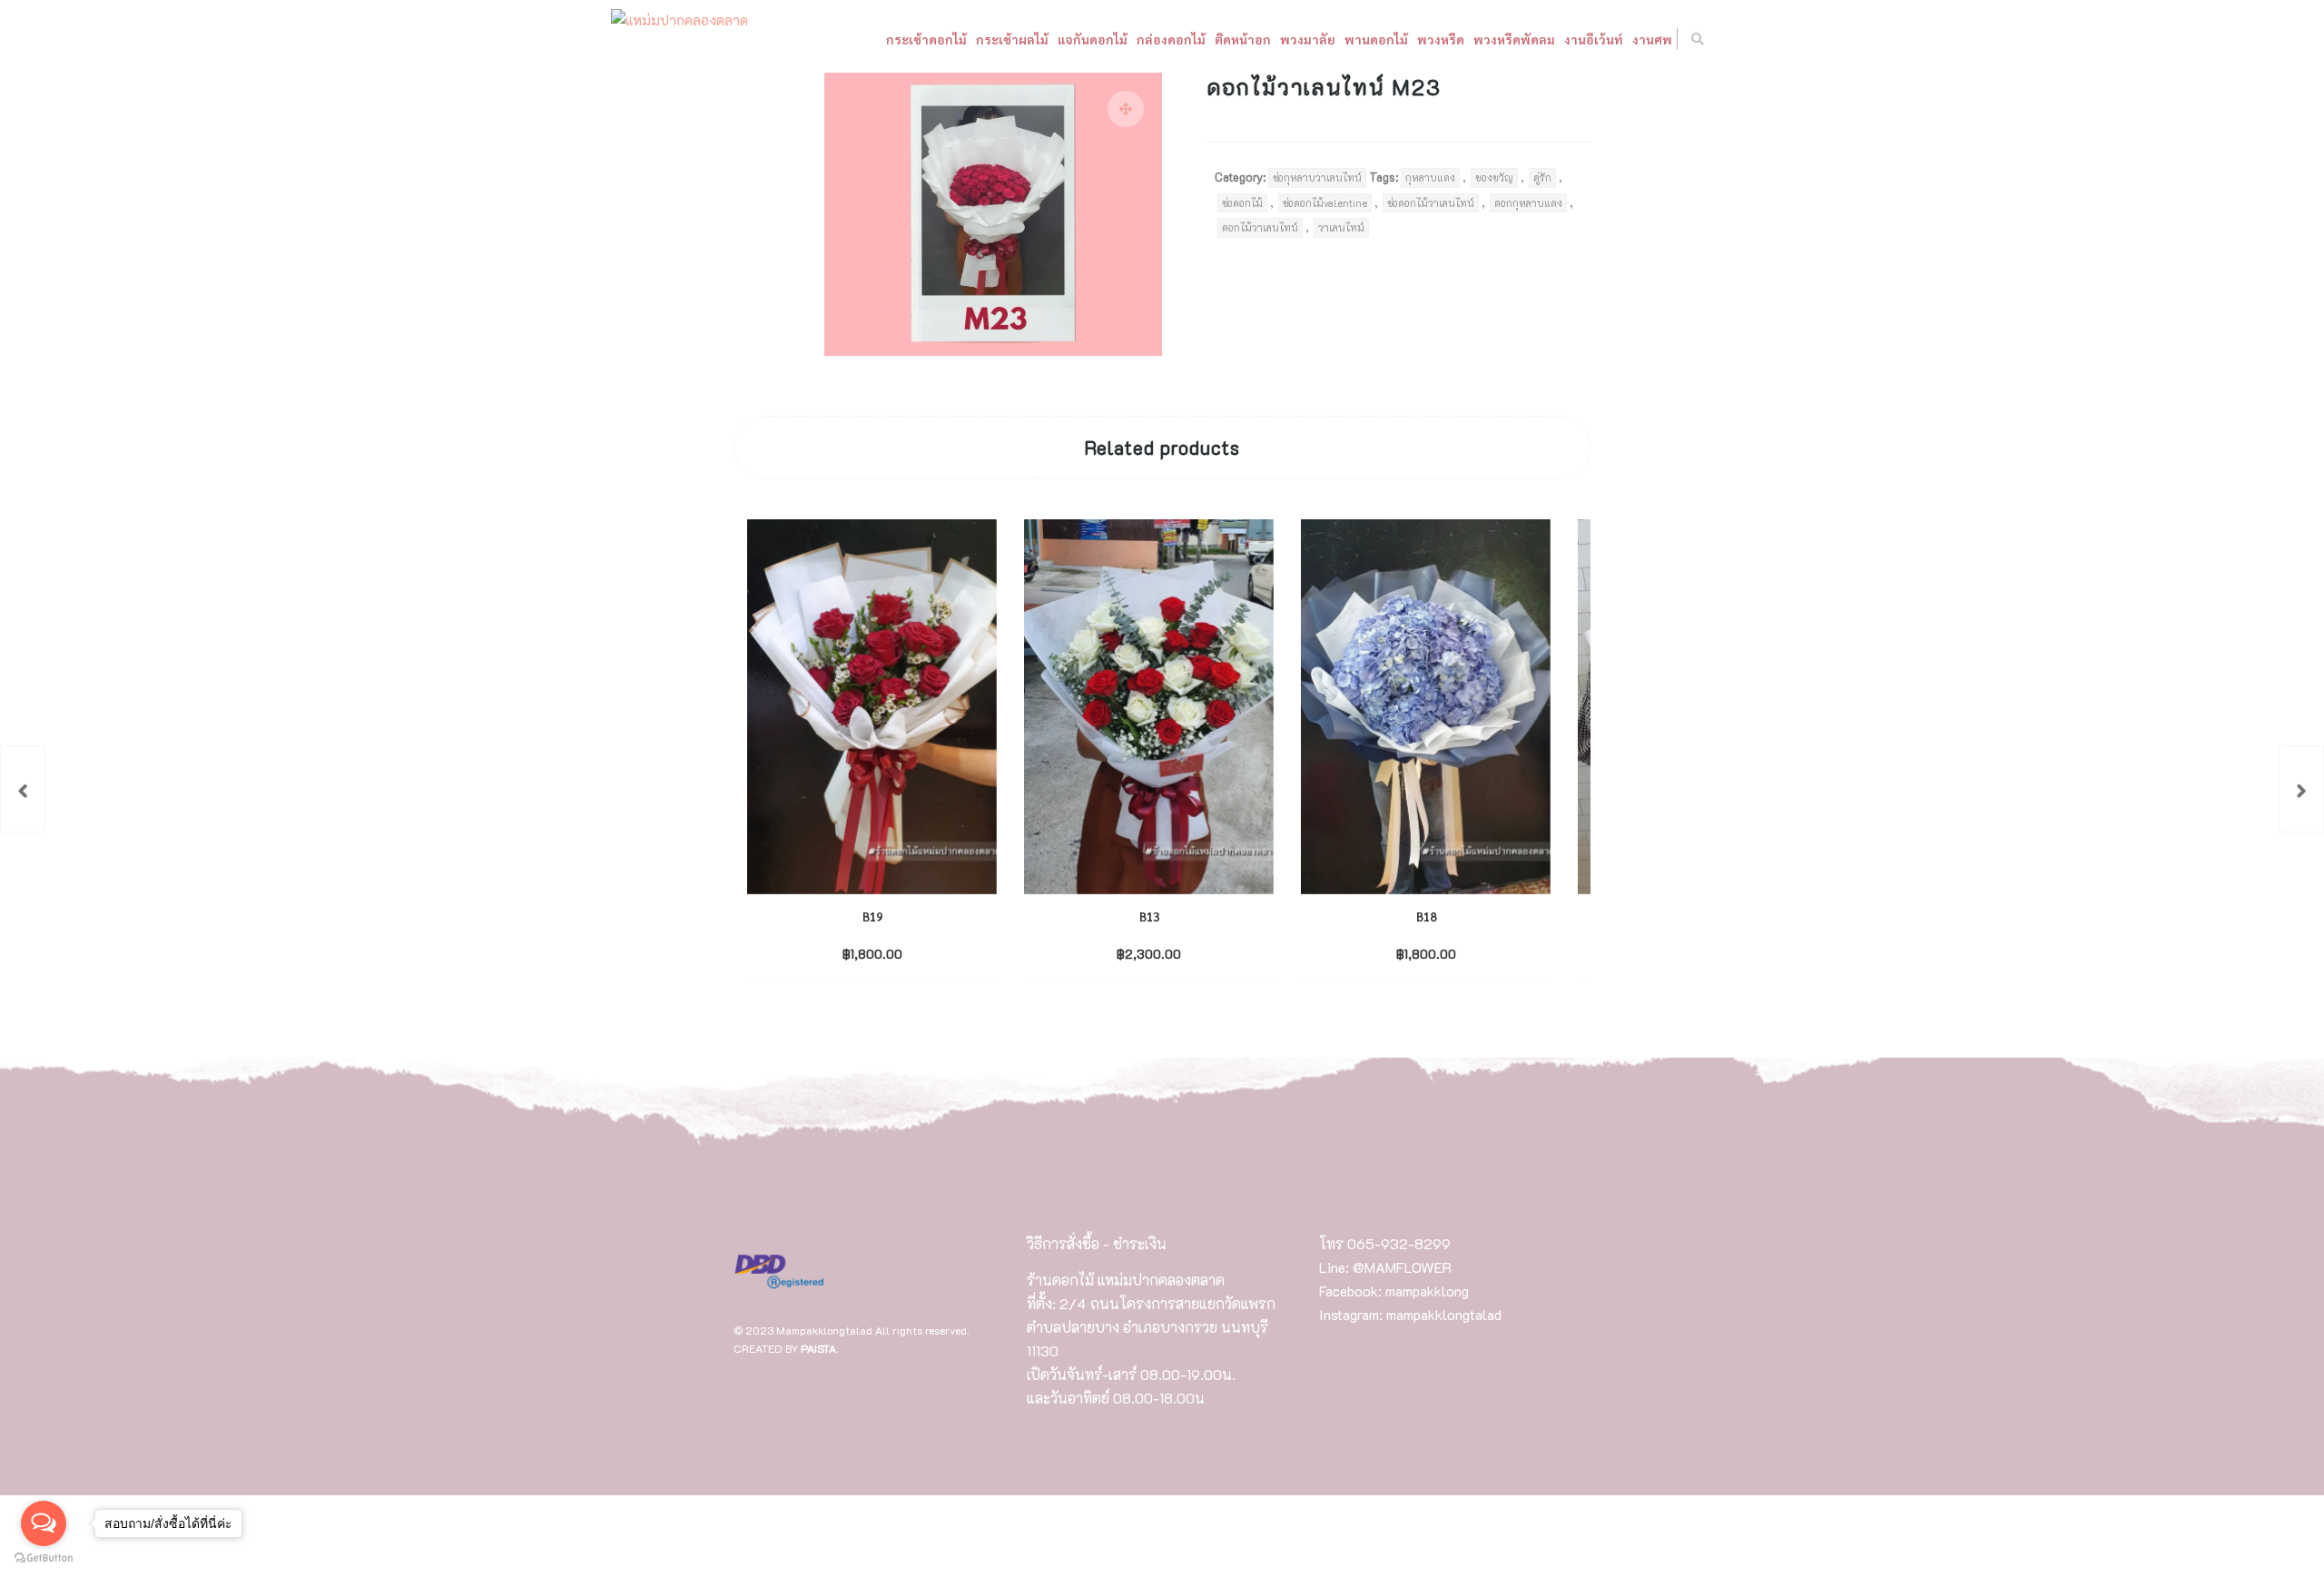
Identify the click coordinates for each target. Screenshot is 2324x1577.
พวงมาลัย (1185, 81)
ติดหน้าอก (1120, 81)
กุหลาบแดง (1430, 177)
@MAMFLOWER (1402, 1267)
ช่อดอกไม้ (1242, 203)
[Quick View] (910, 952)
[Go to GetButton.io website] (44, 1558)
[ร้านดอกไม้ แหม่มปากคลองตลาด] (802, 21)
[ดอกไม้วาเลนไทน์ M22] (23, 789)
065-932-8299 (1399, 1243)
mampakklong (1427, 1291)
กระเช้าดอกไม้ (804, 81)
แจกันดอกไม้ (970, 81)
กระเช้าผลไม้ (890, 81)
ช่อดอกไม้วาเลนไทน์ (1431, 203)
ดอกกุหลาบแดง (1528, 203)
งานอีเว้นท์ (1471, 81)
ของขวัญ (1494, 177)
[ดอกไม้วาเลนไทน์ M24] (2301, 789)
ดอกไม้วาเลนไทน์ (1260, 227)
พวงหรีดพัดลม (1392, 81)
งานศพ (1530, 81)
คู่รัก (1542, 177)
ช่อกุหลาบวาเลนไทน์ (1317, 177)
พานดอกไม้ (1254, 81)
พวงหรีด (1318, 81)
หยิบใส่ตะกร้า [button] (857, 953)
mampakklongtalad (1444, 1314)
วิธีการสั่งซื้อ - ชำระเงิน (1097, 1243)
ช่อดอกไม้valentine (1325, 203)
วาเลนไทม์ (1341, 227)
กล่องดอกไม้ (1049, 81)
